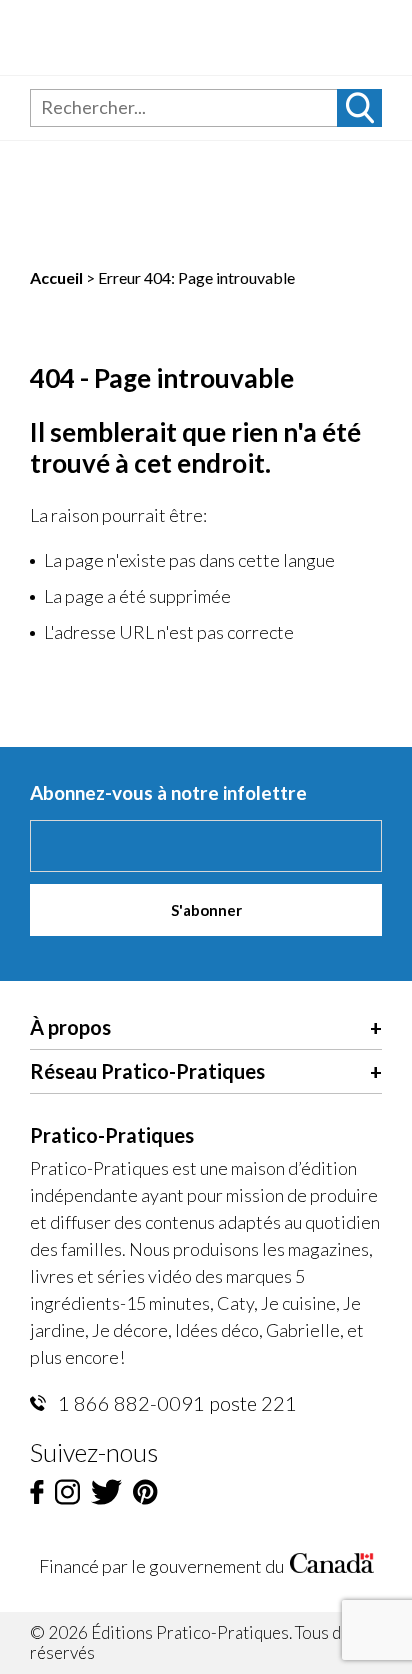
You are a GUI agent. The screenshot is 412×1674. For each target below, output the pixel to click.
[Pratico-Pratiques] (171, 37)
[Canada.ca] (332, 1566)
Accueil (56, 277)
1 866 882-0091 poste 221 (175, 1403)
